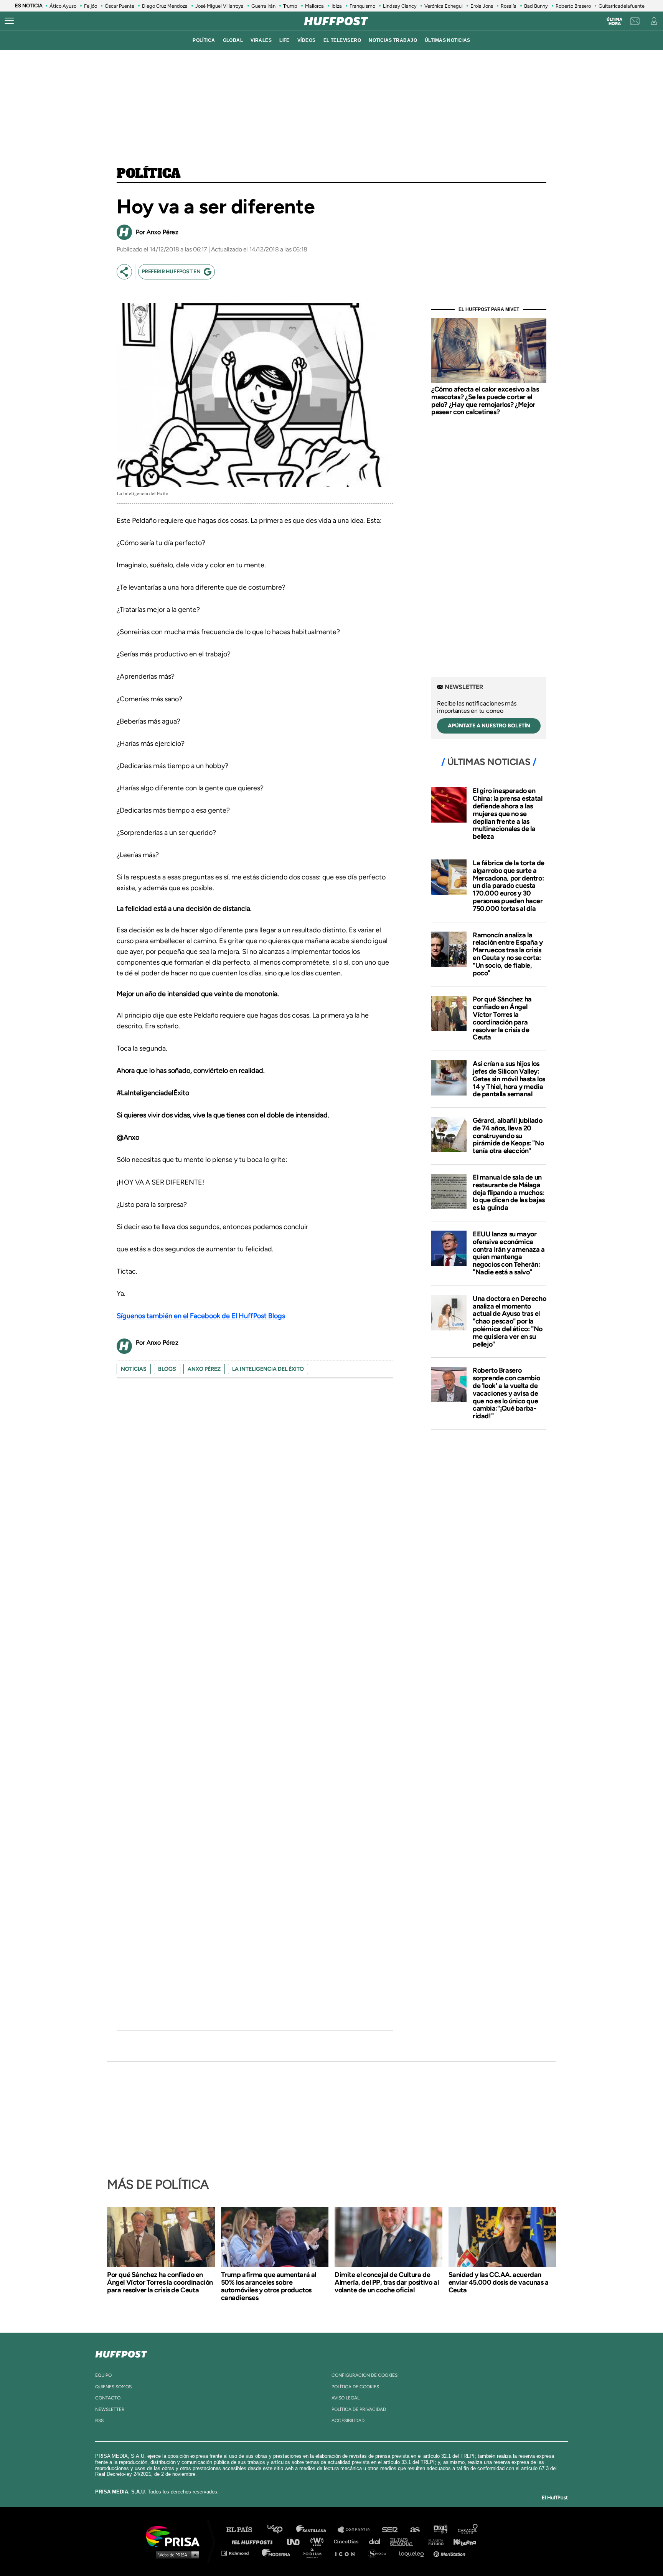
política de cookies (355, 2387)
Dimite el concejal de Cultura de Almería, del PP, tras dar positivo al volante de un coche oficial (387, 2282)
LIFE (284, 40)
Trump (290, 6)
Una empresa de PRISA (176, 2536)
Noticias (134, 1369)
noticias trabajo (393, 40)
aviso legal (346, 2398)
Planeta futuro (434, 2541)
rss (99, 2421)
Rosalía (509, 6)
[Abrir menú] (9, 21)
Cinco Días (348, 2541)
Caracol (468, 2530)
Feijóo (91, 6)
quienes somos (113, 2387)
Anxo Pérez (204, 1369)
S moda (380, 2553)
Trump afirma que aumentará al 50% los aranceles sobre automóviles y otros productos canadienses (269, 2286)
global (233, 40)
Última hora (614, 21)
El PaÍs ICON (348, 2553)
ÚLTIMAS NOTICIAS (448, 40)
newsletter (110, 2409)
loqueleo (414, 2553)
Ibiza (337, 6)
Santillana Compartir (357, 2530)
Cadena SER (390, 2530)
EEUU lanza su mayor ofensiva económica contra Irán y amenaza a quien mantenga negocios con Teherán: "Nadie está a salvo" (509, 1253)
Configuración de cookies (364, 2375)
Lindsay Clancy (400, 6)
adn (440, 2530)
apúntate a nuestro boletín (489, 726)
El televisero (342, 40)
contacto (108, 2398)
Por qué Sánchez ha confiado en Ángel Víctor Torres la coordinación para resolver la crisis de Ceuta (502, 1018)
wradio (319, 2541)
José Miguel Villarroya (219, 6)
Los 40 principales (281, 2530)
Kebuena (461, 2541)
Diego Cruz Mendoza (165, 6)
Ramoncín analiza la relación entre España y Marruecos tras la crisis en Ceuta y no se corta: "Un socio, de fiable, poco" (508, 954)
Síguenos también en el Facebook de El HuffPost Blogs (201, 1316)
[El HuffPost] (336, 21)
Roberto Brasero (573, 6)
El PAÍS (244, 2530)
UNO (297, 2541)
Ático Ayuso (63, 6)
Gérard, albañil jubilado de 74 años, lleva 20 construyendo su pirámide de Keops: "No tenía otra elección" (508, 1136)
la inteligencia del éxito (268, 1369)
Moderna (277, 2553)
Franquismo (362, 6)
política (204, 40)
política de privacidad (359, 2409)
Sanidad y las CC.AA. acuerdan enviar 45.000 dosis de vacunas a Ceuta (499, 2282)
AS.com (415, 2530)
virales (261, 40)
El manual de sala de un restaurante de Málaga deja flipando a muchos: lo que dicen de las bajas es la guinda (509, 1192)
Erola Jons (482, 6)
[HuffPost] (121, 2353)
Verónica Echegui (444, 6)
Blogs (167, 1369)
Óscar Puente (120, 6)
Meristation (450, 2553)
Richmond (239, 2553)
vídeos (307, 40)
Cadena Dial (377, 2541)
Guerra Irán (263, 6)
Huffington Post (254, 2541)
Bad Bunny (536, 6)
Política (149, 174)
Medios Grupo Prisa (176, 2555)
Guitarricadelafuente (622, 6)
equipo (103, 2375)
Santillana (317, 2530)
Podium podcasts (315, 2553)
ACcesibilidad (348, 2421)
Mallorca (314, 6)
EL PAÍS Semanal (405, 2541)
